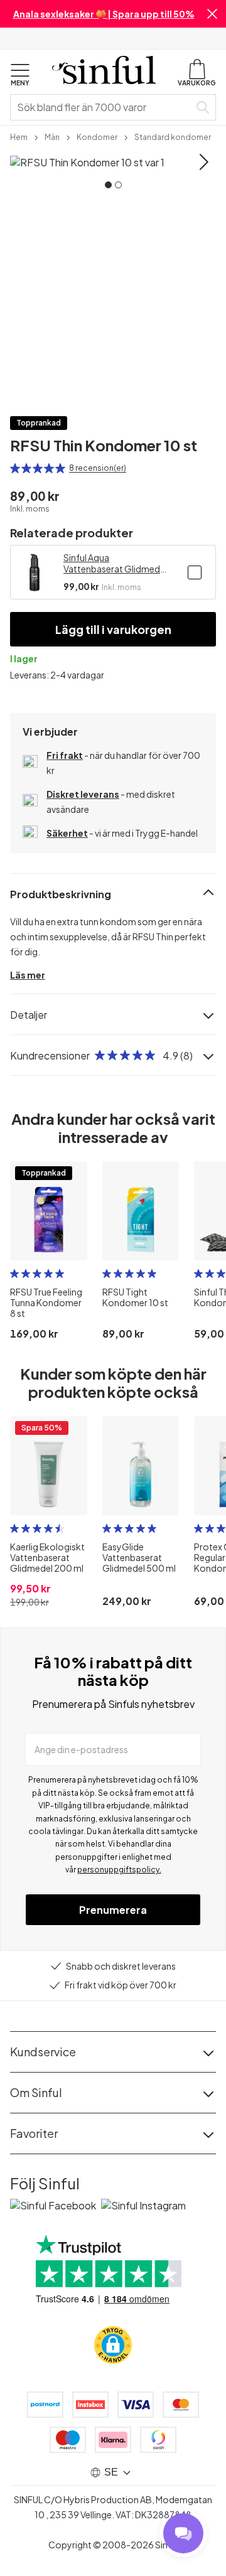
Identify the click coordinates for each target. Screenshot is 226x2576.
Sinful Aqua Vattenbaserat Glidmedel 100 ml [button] (115, 563)
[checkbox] (195, 572)
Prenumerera (113, 1910)
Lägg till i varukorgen (113, 629)
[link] (19, 136)
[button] (212, 14)
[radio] (15, 468)
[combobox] (102, 107)
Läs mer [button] (28, 975)
